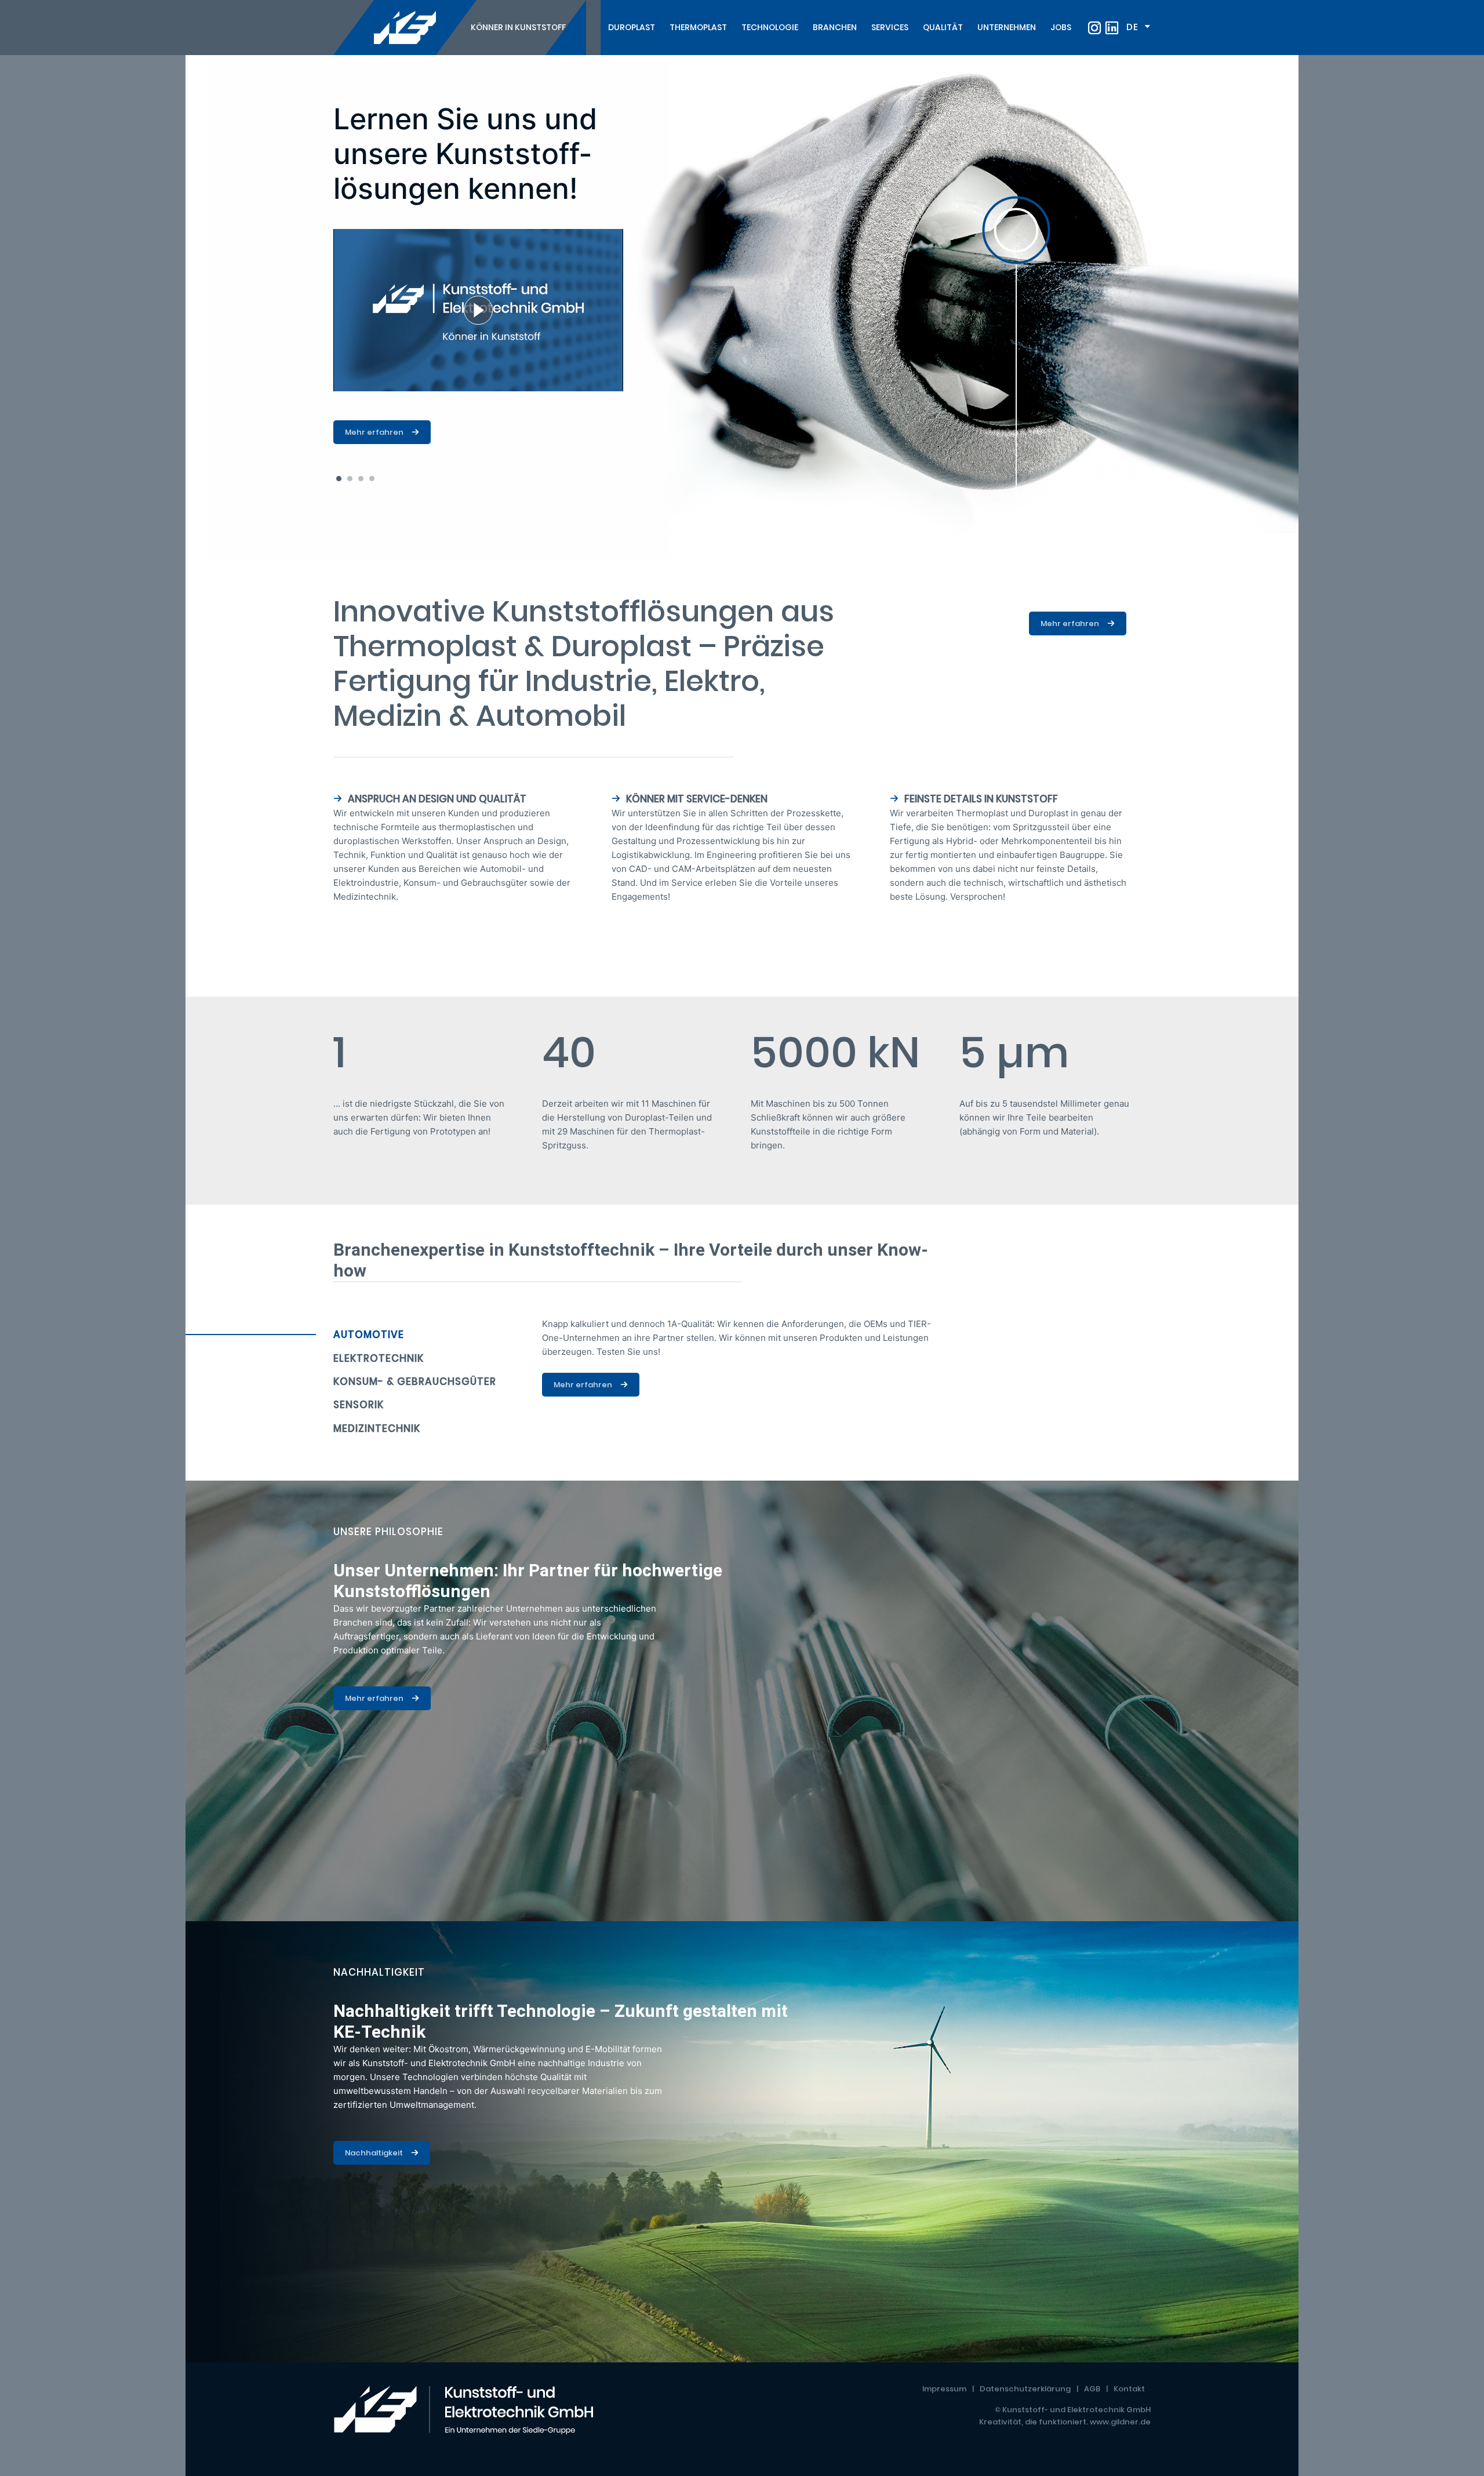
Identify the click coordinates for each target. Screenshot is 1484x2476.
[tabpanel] (742, 307)
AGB (1092, 2389)
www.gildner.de (1120, 2422)
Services (890, 27)
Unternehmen (1007, 27)
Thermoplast (698, 27)
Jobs (1061, 27)
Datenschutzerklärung (1025, 2389)
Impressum (944, 2389)
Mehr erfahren (374, 432)
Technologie (770, 27)
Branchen (835, 27)
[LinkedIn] (1112, 28)
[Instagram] (1094, 28)
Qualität (943, 27)
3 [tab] (361, 479)
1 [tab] (339, 479)
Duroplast (632, 27)
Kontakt (1129, 2389)
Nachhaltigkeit (374, 2153)
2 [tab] (350, 479)
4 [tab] (372, 479)
